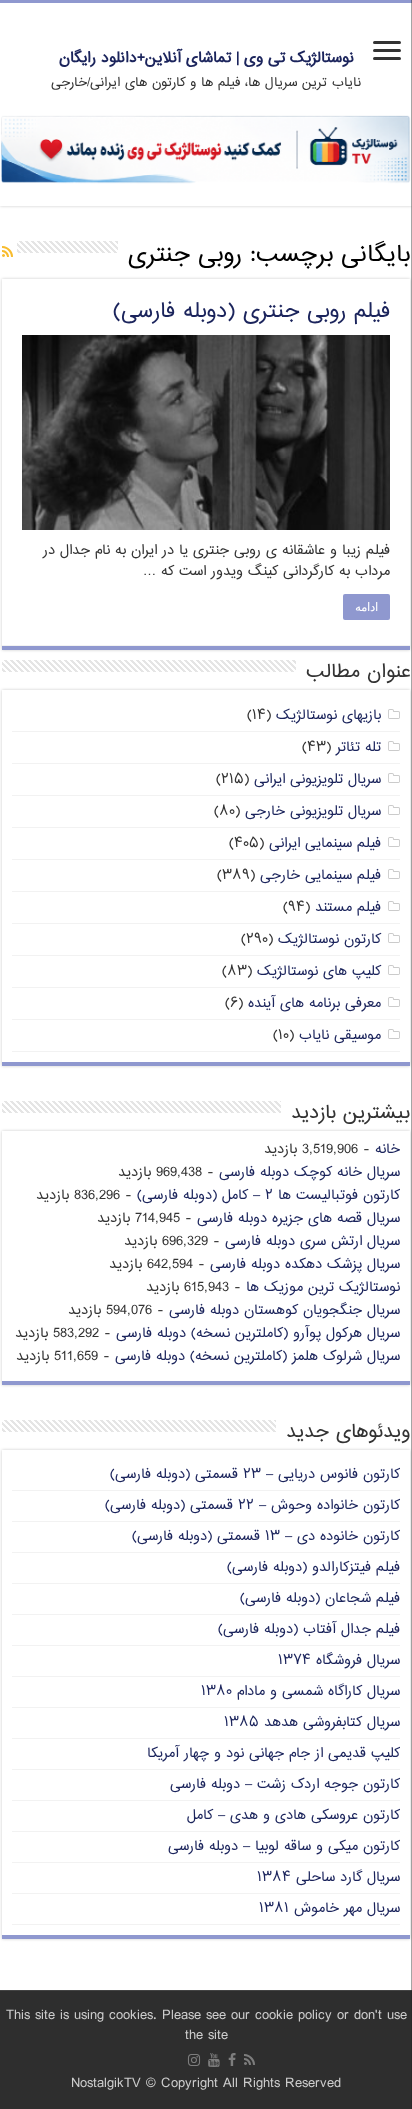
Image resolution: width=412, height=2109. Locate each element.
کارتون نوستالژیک (329, 939)
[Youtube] (214, 2060)
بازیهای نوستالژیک (328, 715)
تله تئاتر (358, 747)
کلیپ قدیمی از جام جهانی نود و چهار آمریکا (273, 1753)
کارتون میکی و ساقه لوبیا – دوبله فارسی (284, 1846)
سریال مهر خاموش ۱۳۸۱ (329, 1908)
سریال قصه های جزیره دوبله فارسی (298, 1218)
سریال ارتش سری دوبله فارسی (312, 1241)
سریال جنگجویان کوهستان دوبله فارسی (284, 1310)
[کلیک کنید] (206, 149)
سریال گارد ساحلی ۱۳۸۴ (328, 1877)
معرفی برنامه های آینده (314, 1003)
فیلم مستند (348, 907)
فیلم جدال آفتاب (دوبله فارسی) (309, 1629)
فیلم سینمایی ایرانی (325, 843)
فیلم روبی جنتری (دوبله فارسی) (251, 312)
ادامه (366, 607)
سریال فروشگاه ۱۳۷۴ (339, 1660)
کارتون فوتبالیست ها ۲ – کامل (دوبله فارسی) (268, 1195)
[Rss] (249, 2060)
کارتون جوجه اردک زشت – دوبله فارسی (285, 1784)
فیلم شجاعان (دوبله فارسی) (320, 1598)
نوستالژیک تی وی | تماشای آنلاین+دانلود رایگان (206, 58)
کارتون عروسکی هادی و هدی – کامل (293, 1815)
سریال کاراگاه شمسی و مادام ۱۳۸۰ (300, 1691)
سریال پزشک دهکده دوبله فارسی (305, 1264)
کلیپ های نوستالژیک (319, 971)
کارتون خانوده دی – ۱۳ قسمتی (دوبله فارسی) (266, 1536)
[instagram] (194, 2060)
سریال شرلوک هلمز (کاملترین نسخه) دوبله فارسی (257, 1356)
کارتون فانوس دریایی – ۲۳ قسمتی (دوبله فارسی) (255, 1474)
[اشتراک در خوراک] (7, 253)
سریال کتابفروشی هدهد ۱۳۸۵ (312, 1722)
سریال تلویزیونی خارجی (313, 811)
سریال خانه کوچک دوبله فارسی (309, 1172)
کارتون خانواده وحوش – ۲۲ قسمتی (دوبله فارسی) (252, 1505)
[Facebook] (232, 2060)
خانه (387, 1149)
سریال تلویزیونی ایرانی (317, 779)
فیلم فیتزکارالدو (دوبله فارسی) (313, 1567)
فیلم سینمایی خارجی (320, 875)
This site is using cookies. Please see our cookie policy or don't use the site (206, 2025)
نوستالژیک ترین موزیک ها (323, 1287)
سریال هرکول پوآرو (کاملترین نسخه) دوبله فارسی (258, 1333)
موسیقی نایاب (340, 1035)
